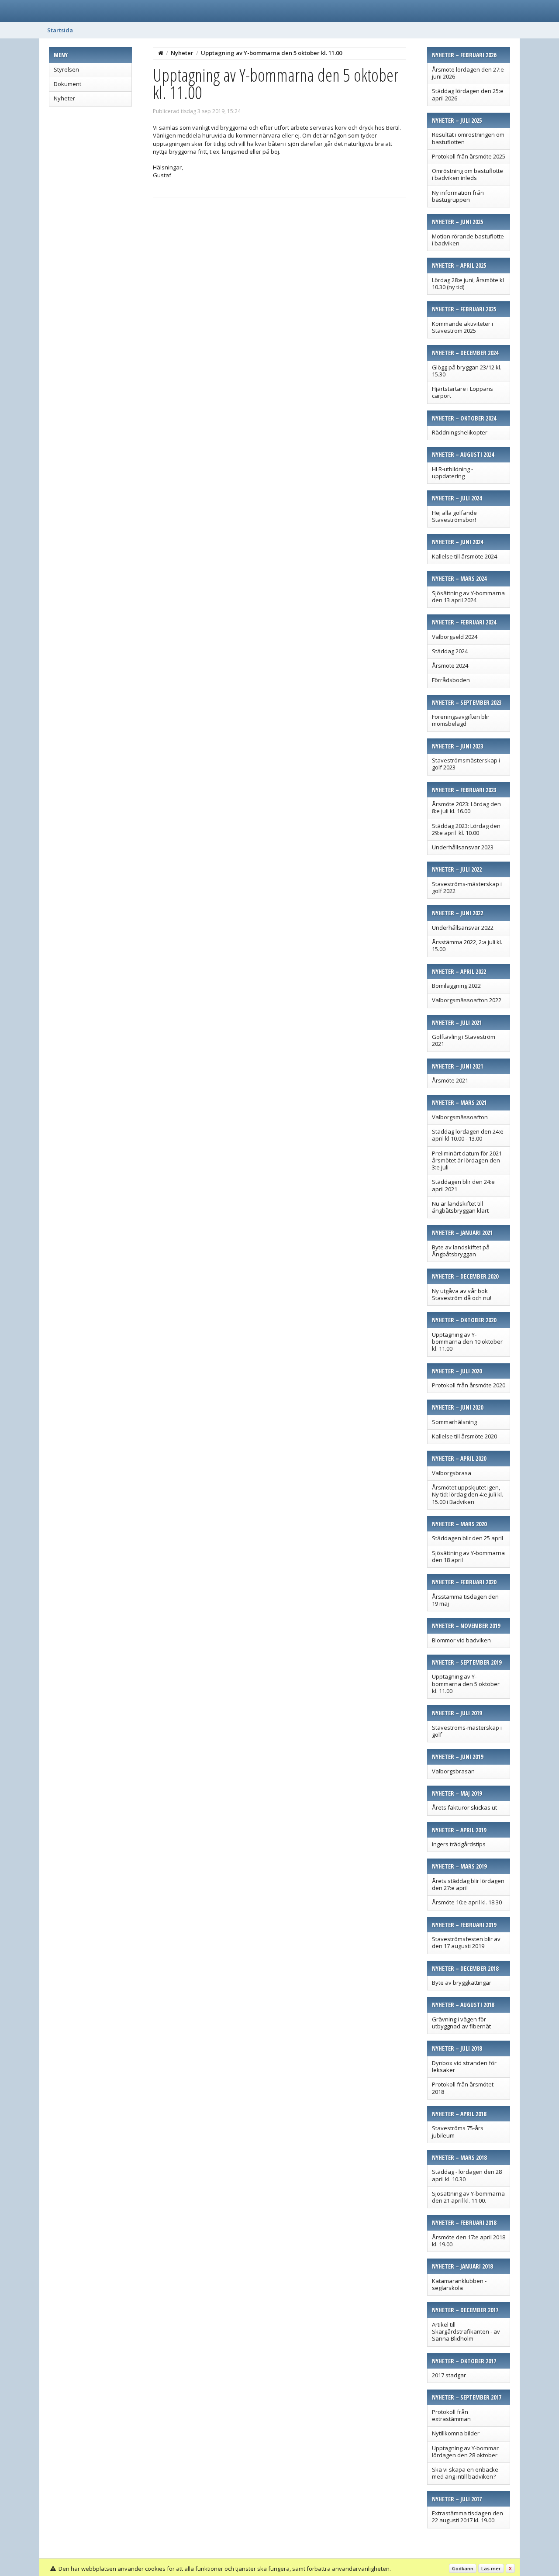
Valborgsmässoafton (460, 1117)
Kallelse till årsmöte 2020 (464, 1436)
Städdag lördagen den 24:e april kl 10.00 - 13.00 (468, 1135)
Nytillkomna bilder (456, 2433)
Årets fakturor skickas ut (464, 1807)
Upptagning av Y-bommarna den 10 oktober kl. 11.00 (467, 1342)
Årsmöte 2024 (450, 666)
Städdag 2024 (450, 651)
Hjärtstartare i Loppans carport (462, 392)
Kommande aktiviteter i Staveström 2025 (462, 327)
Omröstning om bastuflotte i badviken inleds (468, 174)
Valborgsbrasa (452, 1473)
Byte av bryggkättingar (462, 1983)
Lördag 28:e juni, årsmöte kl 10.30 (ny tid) (468, 283)
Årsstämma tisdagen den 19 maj (465, 1600)
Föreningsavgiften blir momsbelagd (461, 720)
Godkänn (463, 2568)
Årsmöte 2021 (450, 1080)
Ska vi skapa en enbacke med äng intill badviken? (465, 2473)
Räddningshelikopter (460, 432)
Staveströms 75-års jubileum (458, 2131)
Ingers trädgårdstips (459, 1844)
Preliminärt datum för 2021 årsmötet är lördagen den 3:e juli (467, 1160)
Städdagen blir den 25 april (468, 1538)
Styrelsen (66, 69)
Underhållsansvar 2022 (463, 928)
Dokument (67, 84)
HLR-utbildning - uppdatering (452, 472)
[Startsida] (161, 53)
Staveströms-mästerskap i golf (467, 1731)
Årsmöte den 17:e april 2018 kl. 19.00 (469, 2241)
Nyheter (64, 98)
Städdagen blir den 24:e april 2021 (463, 1185)
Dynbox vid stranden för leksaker (464, 2066)
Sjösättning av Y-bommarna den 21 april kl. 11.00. (468, 2197)
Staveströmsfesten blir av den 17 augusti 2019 (466, 1942)
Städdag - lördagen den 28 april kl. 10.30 (467, 2175)
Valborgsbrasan (453, 1771)
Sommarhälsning (454, 1422)
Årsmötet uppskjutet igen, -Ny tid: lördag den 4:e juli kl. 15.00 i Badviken (468, 1495)
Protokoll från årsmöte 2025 (469, 156)
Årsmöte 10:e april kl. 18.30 (467, 1902)
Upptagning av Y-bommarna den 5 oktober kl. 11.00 (466, 1684)
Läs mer (491, 2568)
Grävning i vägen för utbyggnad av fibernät (461, 2023)
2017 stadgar (449, 2375)
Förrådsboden (451, 680)
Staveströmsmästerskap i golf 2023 (466, 764)
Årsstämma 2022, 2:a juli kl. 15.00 (467, 945)
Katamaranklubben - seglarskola (459, 2284)
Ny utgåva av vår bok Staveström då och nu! (462, 1294)
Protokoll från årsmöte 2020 (469, 1385)
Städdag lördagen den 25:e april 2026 (468, 94)
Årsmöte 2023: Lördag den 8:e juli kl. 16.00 (466, 807)
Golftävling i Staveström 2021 (464, 1040)
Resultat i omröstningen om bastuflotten (468, 138)
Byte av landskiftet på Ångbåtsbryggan (461, 1251)
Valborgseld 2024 (455, 637)
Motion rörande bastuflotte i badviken (468, 240)
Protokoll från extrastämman (451, 2415)
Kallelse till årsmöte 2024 (464, 556)
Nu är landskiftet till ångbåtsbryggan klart (460, 1207)
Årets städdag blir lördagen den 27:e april (468, 1884)
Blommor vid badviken (461, 1640)
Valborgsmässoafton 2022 (467, 1000)
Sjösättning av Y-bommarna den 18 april (468, 1556)
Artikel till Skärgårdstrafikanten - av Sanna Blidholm (466, 2332)
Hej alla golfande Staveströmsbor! (454, 516)
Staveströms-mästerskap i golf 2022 (467, 887)
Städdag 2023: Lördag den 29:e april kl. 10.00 (466, 829)
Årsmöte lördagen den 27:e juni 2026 (468, 73)
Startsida (60, 30)
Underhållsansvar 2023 (463, 847)
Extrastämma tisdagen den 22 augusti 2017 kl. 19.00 (468, 2517)
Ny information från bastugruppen (458, 196)
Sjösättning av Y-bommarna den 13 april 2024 (468, 597)
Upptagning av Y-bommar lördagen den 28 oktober (465, 2452)
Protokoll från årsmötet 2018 (463, 2088)
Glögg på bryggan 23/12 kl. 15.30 (467, 371)
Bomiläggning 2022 (456, 986)
